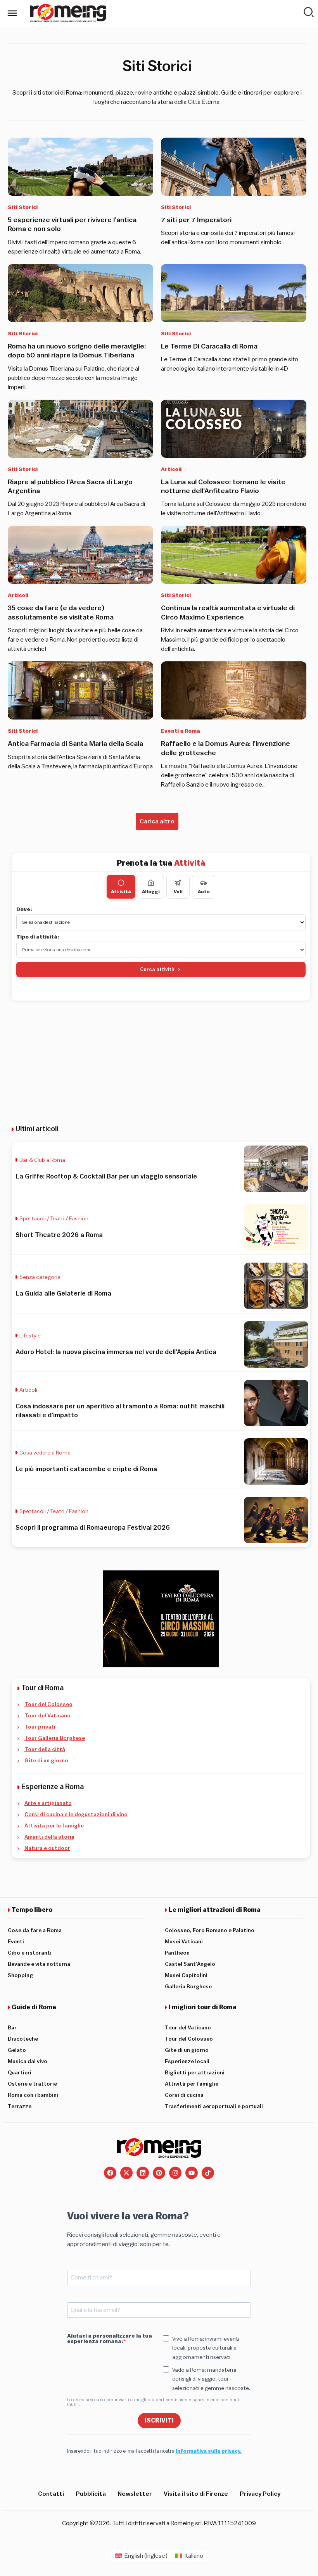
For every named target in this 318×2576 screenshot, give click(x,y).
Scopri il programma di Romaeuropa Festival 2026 (93, 1528)
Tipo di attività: (38, 937)
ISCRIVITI (159, 2421)
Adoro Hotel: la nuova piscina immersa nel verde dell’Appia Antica (116, 1352)
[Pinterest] (159, 2173)
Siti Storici (23, 207)
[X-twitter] (126, 2173)
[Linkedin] (143, 2173)
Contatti (51, 2494)
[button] (157, 821)
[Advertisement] (161, 1063)
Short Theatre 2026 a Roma (59, 1235)
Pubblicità (91, 2494)
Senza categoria (40, 1277)
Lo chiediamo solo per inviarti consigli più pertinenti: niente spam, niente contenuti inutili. (154, 2402)
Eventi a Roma (181, 731)
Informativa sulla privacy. (209, 2451)
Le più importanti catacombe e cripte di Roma (86, 1469)
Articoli (171, 469)
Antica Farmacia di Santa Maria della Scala (75, 744)
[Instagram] (175, 2173)
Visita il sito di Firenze (196, 2494)
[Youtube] (192, 2173)
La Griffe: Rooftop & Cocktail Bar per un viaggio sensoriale (106, 1176)
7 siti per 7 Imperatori (196, 220)
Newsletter (135, 2494)
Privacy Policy (260, 2494)
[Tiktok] (208, 2173)
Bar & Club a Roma (42, 1160)
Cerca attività (157, 969)
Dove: (24, 909)
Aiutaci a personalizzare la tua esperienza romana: (110, 2339)
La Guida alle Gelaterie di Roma (63, 1293)
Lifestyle (30, 1336)
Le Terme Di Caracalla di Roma (209, 346)
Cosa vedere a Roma (45, 1453)
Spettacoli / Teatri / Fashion (54, 1219)
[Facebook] (110, 2173)
